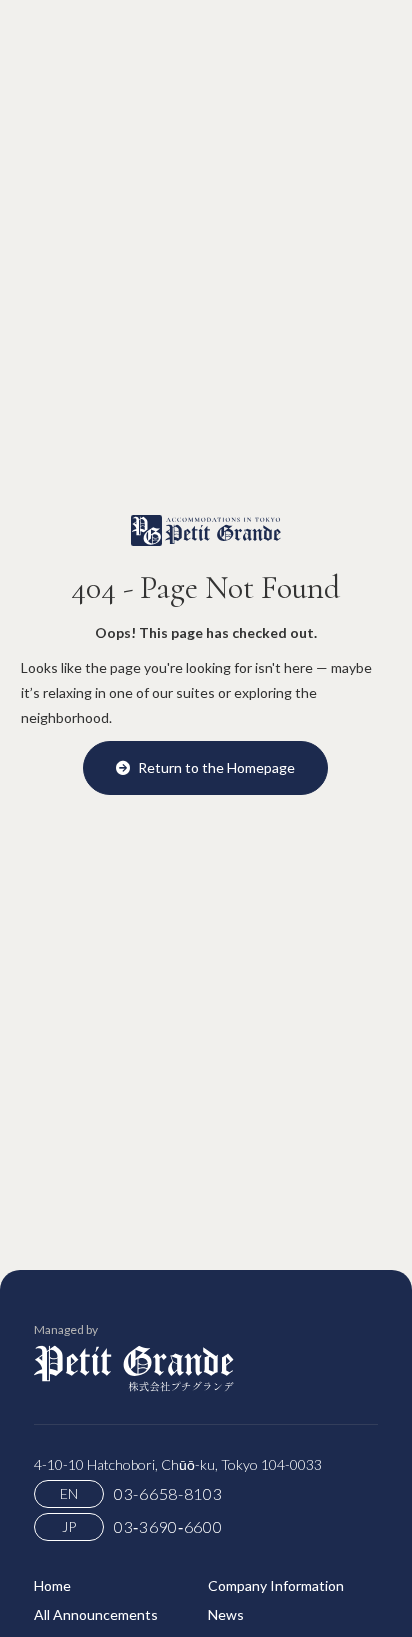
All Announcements (96, 1614)
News (226, 1614)
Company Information (276, 1585)
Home (52, 1585)
